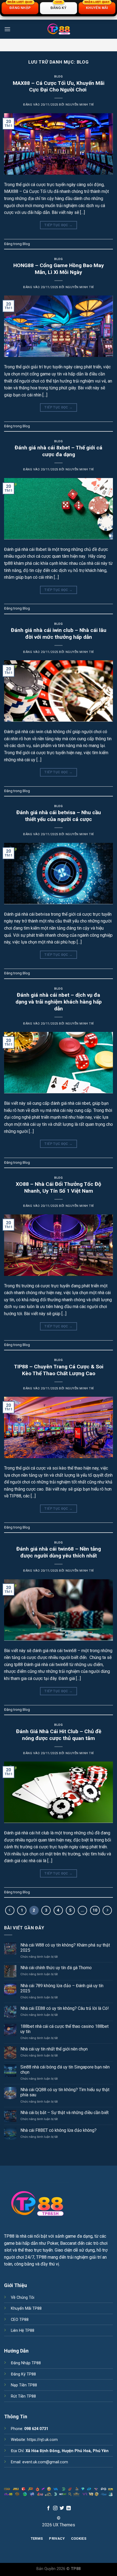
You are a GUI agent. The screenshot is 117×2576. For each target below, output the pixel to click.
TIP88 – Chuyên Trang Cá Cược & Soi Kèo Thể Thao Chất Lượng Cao (59, 1370)
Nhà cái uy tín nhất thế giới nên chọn (54, 2049)
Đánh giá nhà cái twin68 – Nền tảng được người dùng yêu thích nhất (59, 1552)
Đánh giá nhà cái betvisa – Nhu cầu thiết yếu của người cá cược (59, 816)
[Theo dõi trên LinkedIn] (69, 2508)
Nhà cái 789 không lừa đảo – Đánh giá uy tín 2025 (62, 1988)
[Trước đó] (10, 1911)
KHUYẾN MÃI (97, 6)
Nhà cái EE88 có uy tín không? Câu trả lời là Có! (65, 2008)
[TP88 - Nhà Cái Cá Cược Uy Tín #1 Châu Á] (59, 29)
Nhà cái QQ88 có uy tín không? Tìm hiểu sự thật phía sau (65, 2092)
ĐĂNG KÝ (59, 6)
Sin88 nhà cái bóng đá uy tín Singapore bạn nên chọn (65, 2070)
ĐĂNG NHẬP (20, 6)
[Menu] (7, 29)
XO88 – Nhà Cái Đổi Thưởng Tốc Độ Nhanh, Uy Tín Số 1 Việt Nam (59, 1187)
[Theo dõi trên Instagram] (55, 2508)
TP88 (9, 2236)
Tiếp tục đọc (58, 225)
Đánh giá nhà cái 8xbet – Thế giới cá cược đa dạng (59, 451)
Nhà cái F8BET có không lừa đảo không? (59, 2130)
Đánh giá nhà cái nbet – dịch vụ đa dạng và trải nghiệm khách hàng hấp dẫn (59, 1002)
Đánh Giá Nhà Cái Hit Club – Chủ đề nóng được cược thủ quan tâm (59, 1735)
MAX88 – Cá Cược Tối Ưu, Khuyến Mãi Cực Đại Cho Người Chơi (59, 86)
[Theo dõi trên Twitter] (62, 2508)
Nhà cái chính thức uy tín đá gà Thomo (56, 1968)
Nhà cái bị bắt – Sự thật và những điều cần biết (64, 2113)
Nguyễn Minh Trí (80, 105)
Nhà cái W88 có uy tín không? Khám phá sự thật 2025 (65, 1948)
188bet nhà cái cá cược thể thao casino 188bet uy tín (64, 2029)
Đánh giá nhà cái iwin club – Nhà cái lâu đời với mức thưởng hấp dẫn (59, 634)
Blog (58, 77)
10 (95, 1910)
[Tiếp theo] (107, 1911)
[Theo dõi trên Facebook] (48, 2508)
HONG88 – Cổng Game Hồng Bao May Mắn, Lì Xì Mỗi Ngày (59, 269)
